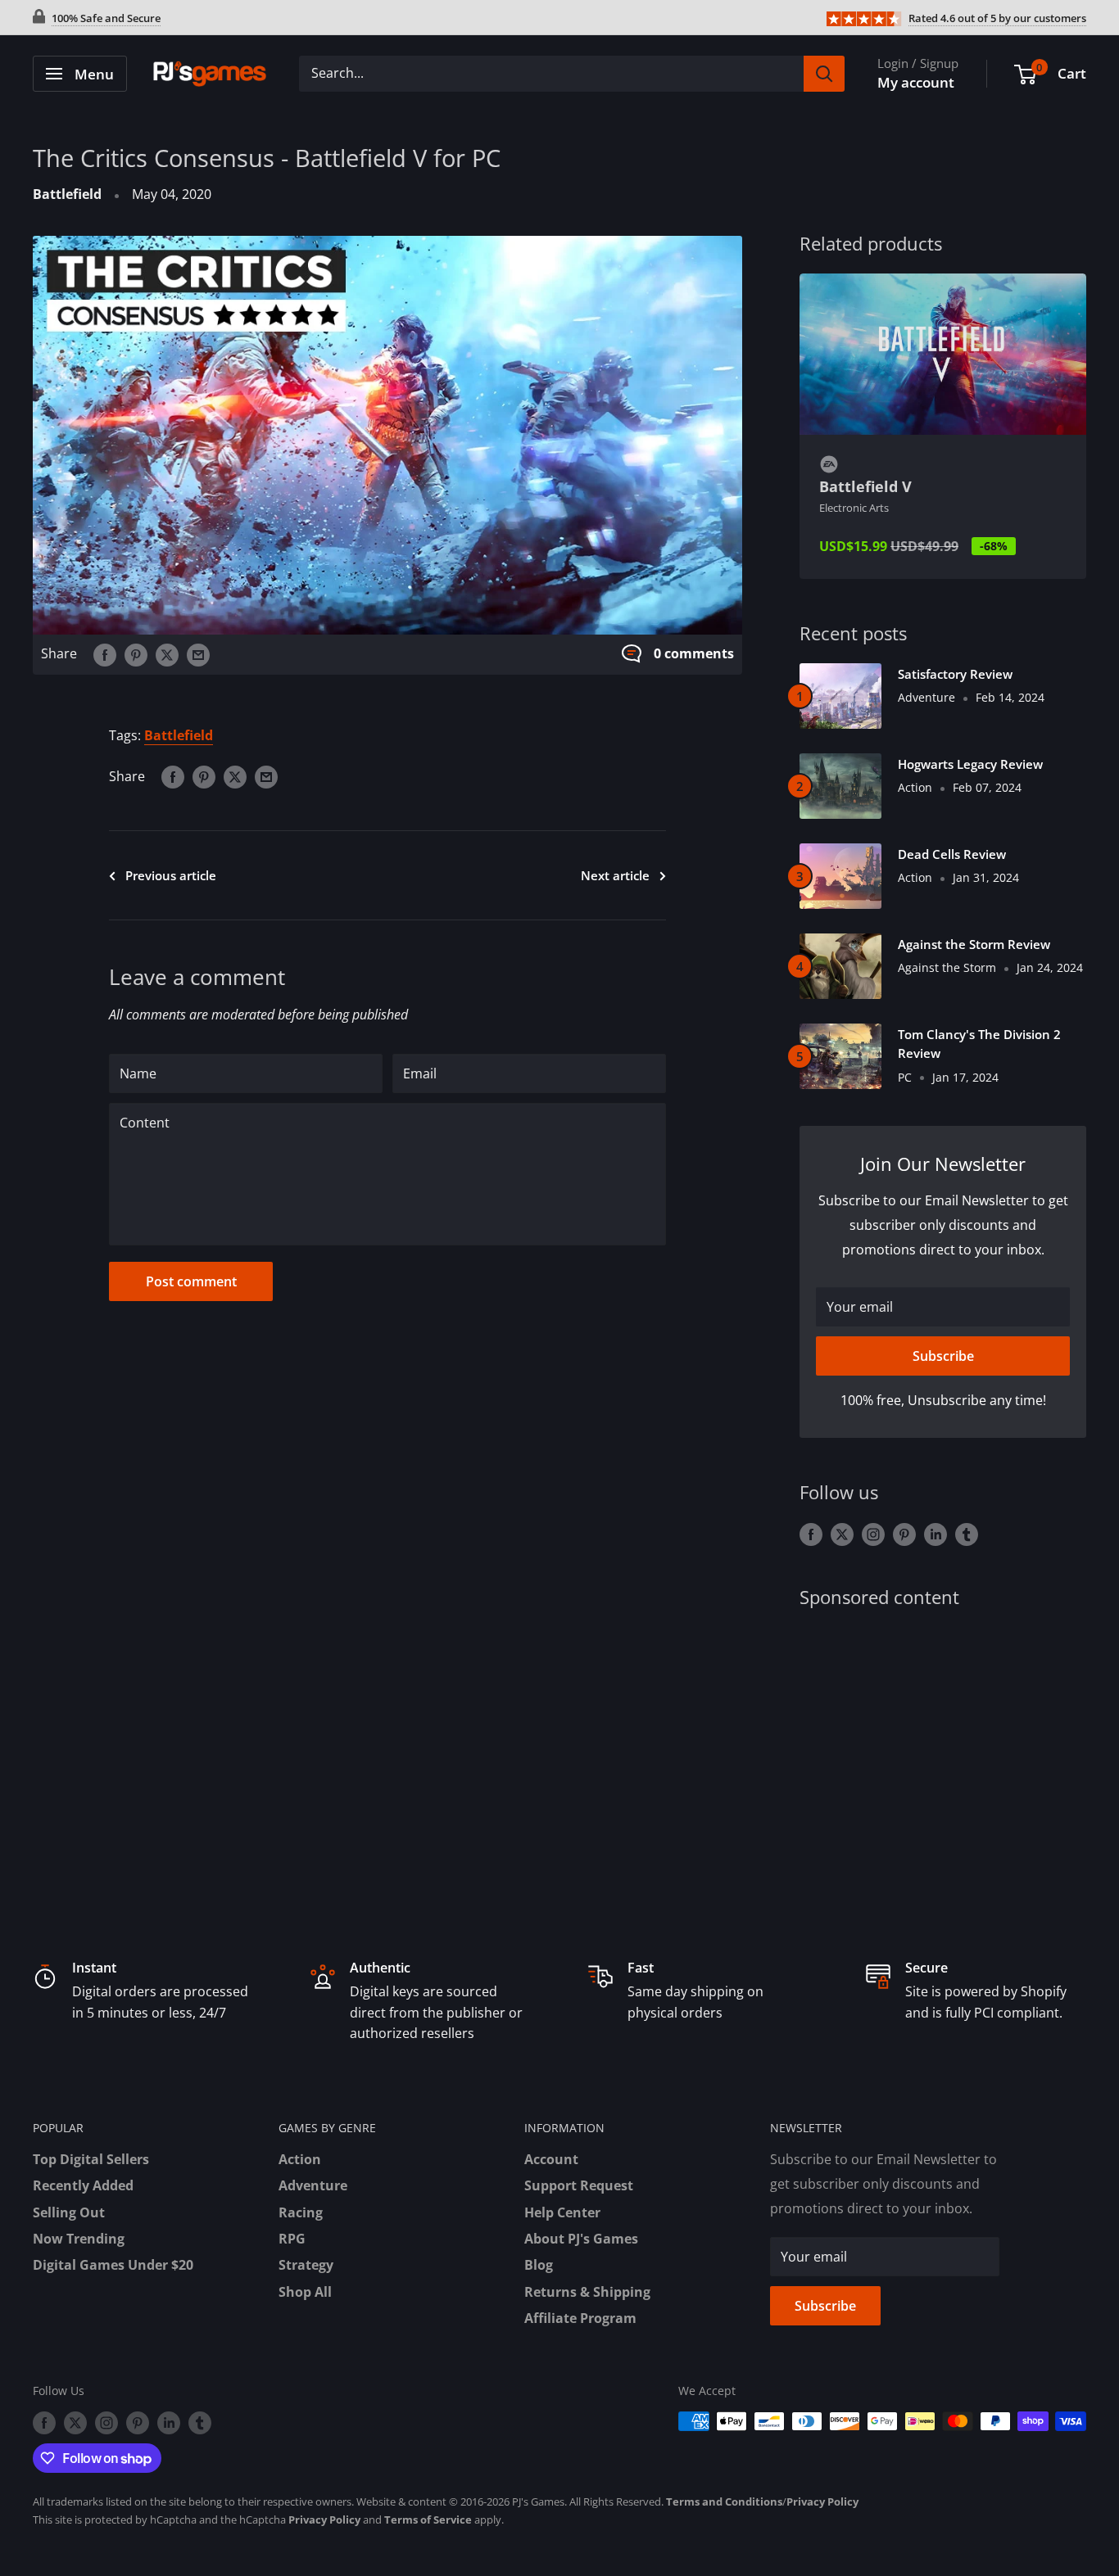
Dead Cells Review (952, 854)
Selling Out (69, 2212)
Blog (539, 2265)
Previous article (171, 875)
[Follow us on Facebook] (811, 1534)
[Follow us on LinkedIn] (936, 1534)
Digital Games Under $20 (113, 2265)
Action (300, 2159)
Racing (301, 2212)
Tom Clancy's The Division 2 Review (979, 1044)
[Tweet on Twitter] (167, 654)
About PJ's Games (581, 2239)
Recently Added (83, 2185)
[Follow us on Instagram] (873, 1534)
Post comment (191, 1281)
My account (916, 82)
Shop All (305, 2292)
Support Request (579, 2185)
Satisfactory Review (955, 674)
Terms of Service (428, 2520)
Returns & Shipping (587, 2292)
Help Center (562, 2212)
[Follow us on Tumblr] (967, 1534)
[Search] (824, 74)
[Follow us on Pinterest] (904, 1534)
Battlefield (67, 194)
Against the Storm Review (974, 944)
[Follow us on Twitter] (842, 1534)
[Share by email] (198, 654)
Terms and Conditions (724, 2501)
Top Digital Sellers (91, 2159)
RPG (292, 2239)
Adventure (313, 2185)
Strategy (306, 2265)
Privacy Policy (822, 2501)
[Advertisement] (943, 1755)
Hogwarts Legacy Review (970, 764)
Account (551, 2159)
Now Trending (79, 2239)
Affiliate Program (580, 2318)
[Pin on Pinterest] (136, 654)
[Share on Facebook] (105, 654)
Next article (615, 875)
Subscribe (943, 1356)
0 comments (694, 653)
